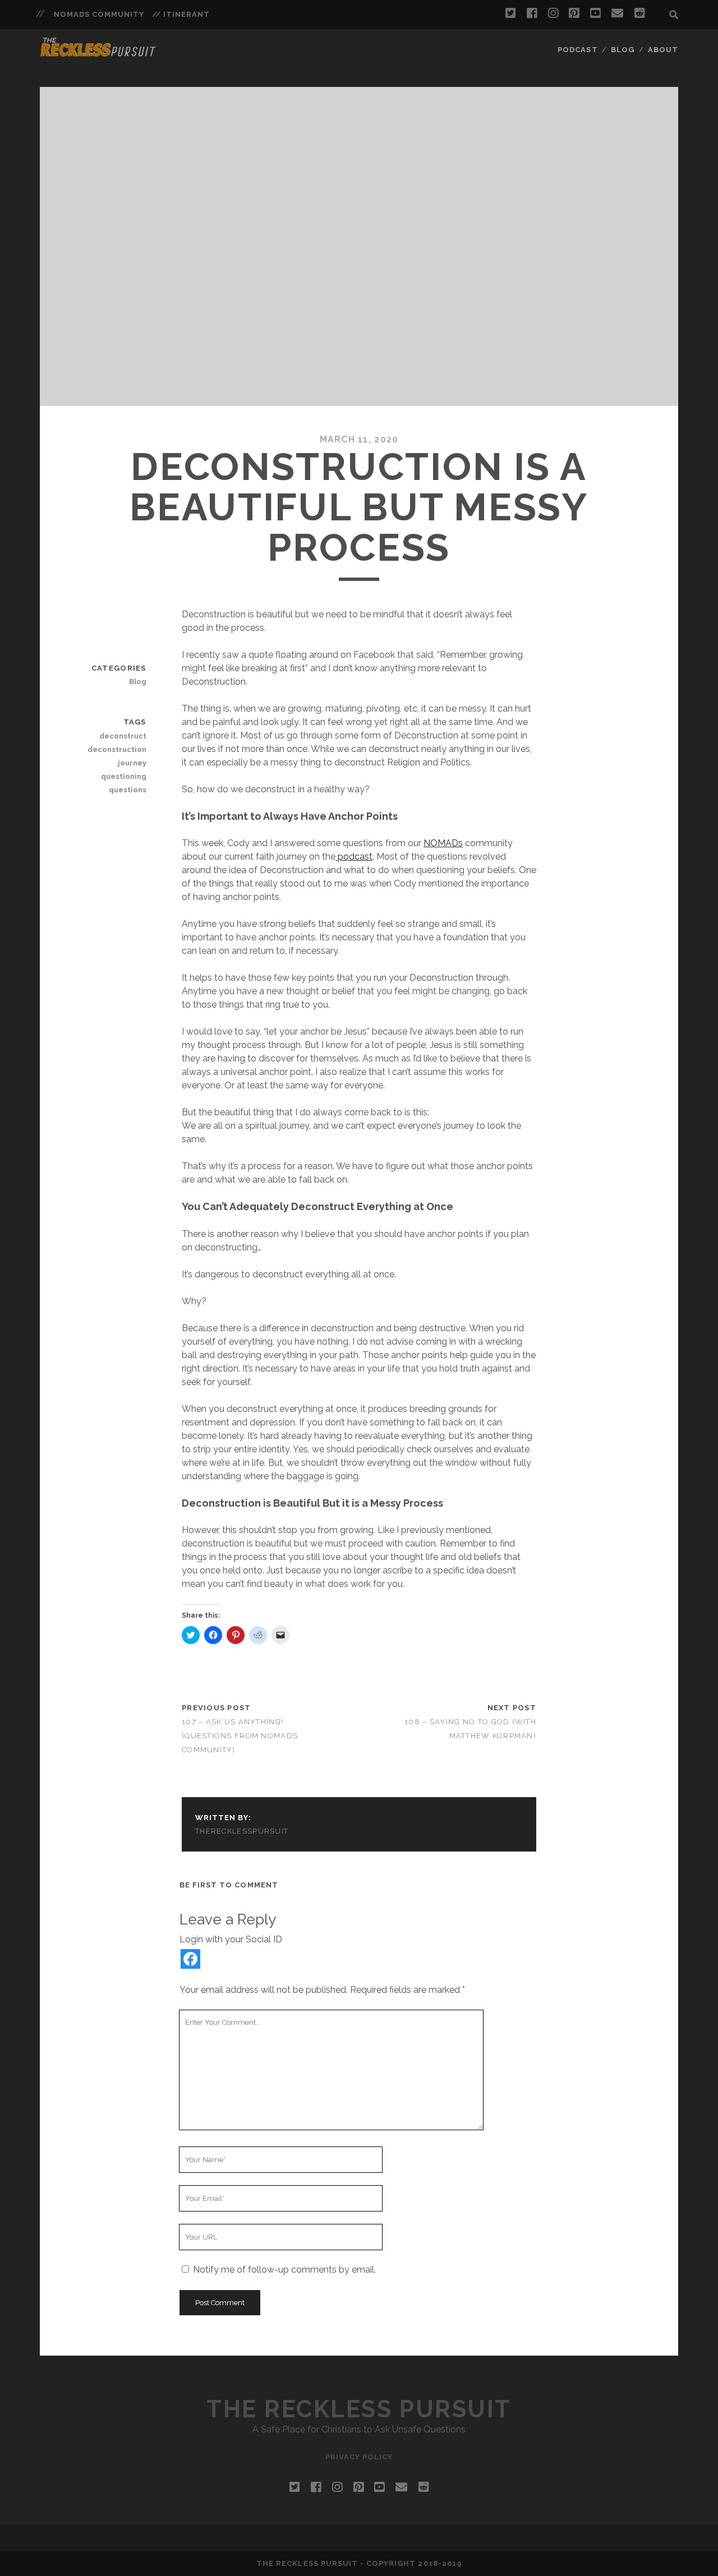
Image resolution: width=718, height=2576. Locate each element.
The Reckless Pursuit (359, 2409)
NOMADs (443, 843)
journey (132, 763)
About (663, 50)
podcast (354, 857)
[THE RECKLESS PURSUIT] (98, 53)
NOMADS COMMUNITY (99, 14)
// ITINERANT (181, 14)
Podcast (577, 50)
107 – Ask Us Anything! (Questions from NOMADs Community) (240, 1736)
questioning (123, 776)
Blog (623, 50)
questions (127, 790)
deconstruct (123, 736)
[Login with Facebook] (190, 1959)
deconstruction (117, 749)
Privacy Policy (359, 2457)
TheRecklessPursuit (242, 1831)
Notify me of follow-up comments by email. (284, 2270)
